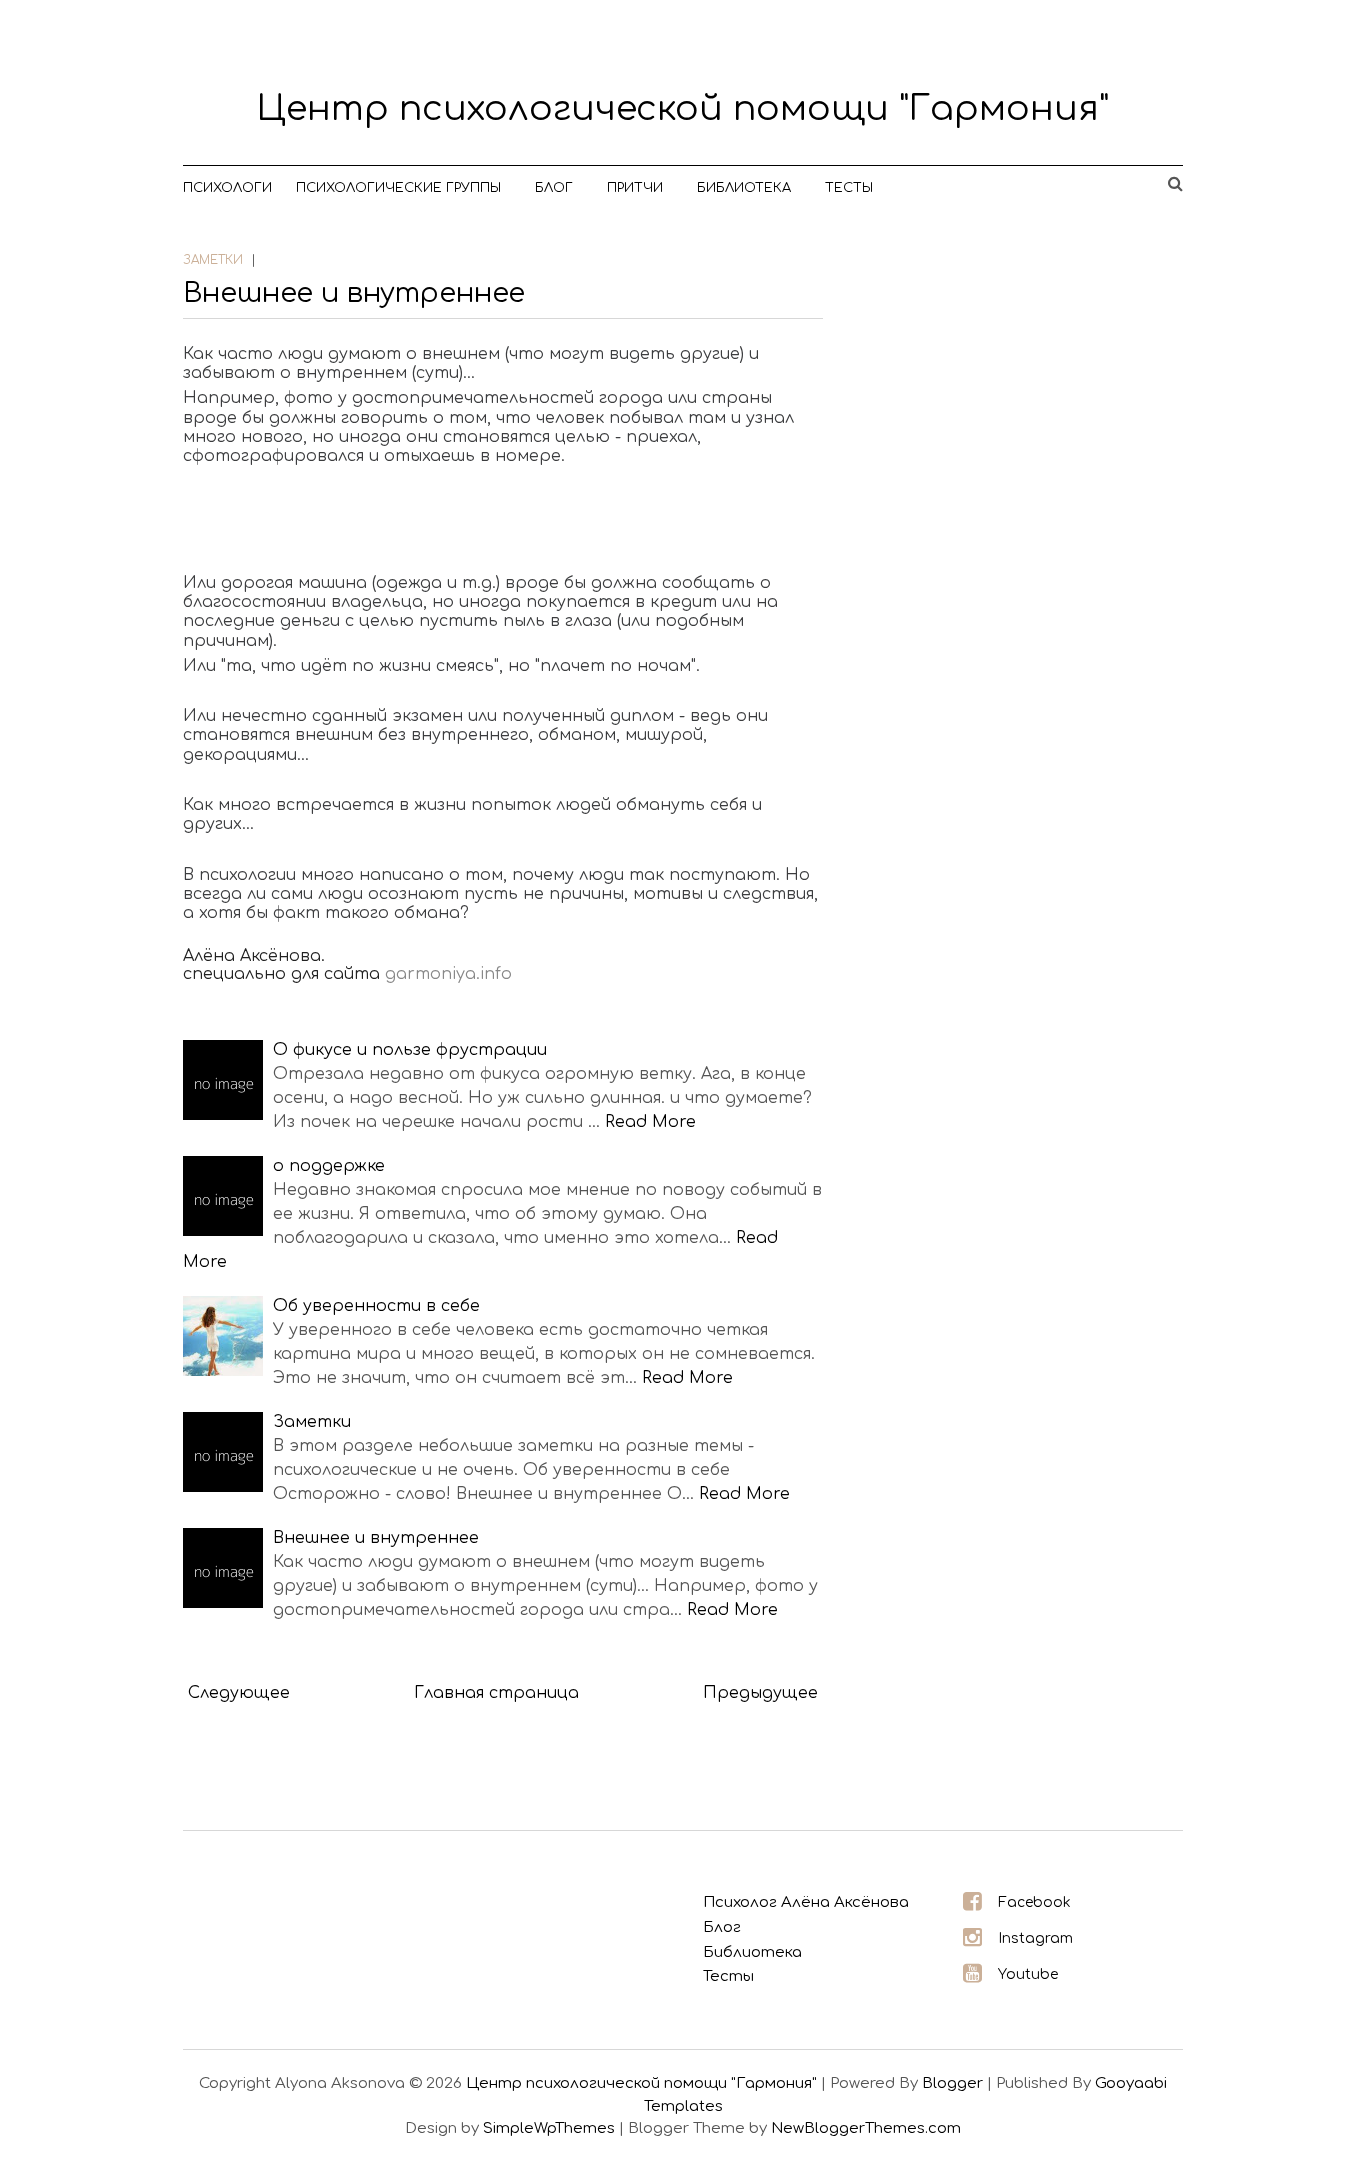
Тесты (849, 188)
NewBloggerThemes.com (866, 2128)
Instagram (1035, 1938)
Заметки (312, 1422)
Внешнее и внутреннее (354, 293)
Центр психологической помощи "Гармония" (683, 108)
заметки (213, 260)
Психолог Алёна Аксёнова (806, 1902)
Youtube (1028, 1974)
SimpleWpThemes (549, 2128)
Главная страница (496, 1693)
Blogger (952, 2083)
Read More (650, 1122)
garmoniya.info (448, 974)
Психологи (227, 188)
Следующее (239, 1693)
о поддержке (329, 1166)
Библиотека (744, 188)
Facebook (1034, 1902)
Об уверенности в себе (376, 1306)
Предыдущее (760, 1693)
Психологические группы (398, 188)
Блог (554, 188)
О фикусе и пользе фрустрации (410, 1050)
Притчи (635, 188)
